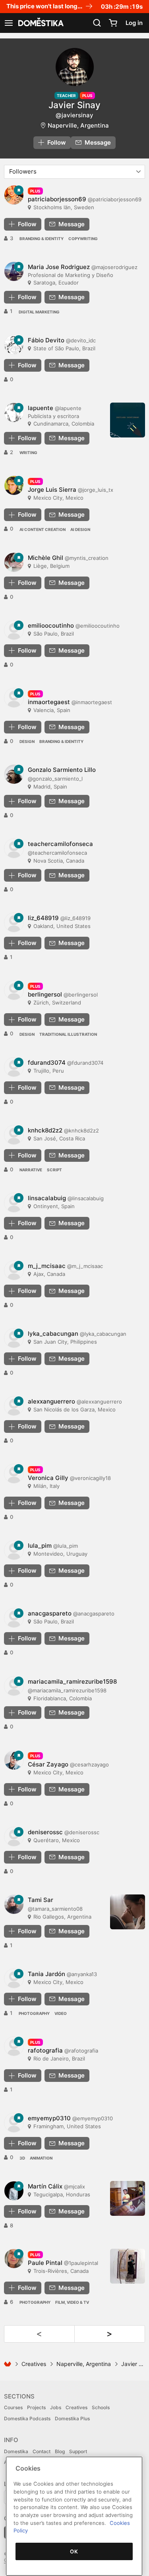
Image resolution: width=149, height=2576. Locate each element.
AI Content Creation (43, 529)
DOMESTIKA (40, 23)
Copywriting (83, 239)
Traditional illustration (68, 1034)
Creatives (34, 2364)
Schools (101, 2407)
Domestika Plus (72, 2418)
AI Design (80, 529)
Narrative (31, 1170)
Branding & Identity (42, 239)
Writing (28, 453)
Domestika (16, 2451)
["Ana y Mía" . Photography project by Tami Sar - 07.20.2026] (128, 1912)
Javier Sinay (74, 105)
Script (54, 1170)
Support (78, 2451)
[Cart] (113, 23)
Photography (34, 2013)
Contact (42, 2451)
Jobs (56, 2407)
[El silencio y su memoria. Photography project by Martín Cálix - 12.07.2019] (128, 2198)
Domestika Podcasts (27, 2418)
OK (74, 2551)
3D (22, 2158)
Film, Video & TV (72, 2302)
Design (27, 741)
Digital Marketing (39, 312)
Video (61, 2013)
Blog (60, 2451)
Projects (36, 2407)
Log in (134, 23)
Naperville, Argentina (78, 125)
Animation (41, 2158)
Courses (13, 2407)
